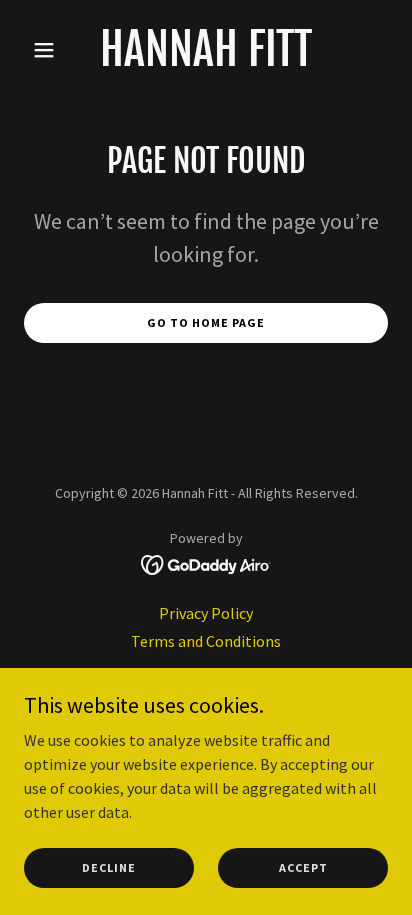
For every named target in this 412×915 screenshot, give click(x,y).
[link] (206, 60)
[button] (51, 50)
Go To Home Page (206, 322)
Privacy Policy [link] (206, 613)
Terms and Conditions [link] (206, 641)
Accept (303, 867)
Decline (109, 867)
